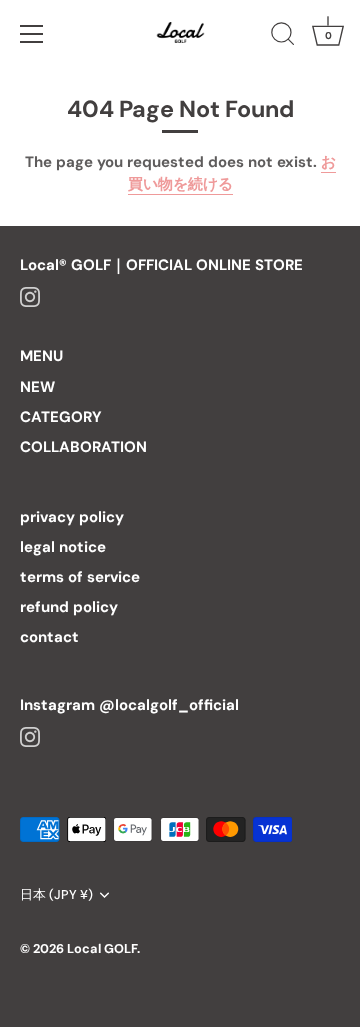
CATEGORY (61, 417)
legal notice (63, 547)
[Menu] (32, 34)
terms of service (80, 577)
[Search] (283, 37)
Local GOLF (102, 948)
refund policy (69, 607)
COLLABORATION (83, 447)
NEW (37, 387)
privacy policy (72, 517)
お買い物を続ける (232, 173)
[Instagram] (30, 295)
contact (49, 637)
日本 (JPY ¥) (56, 895)
